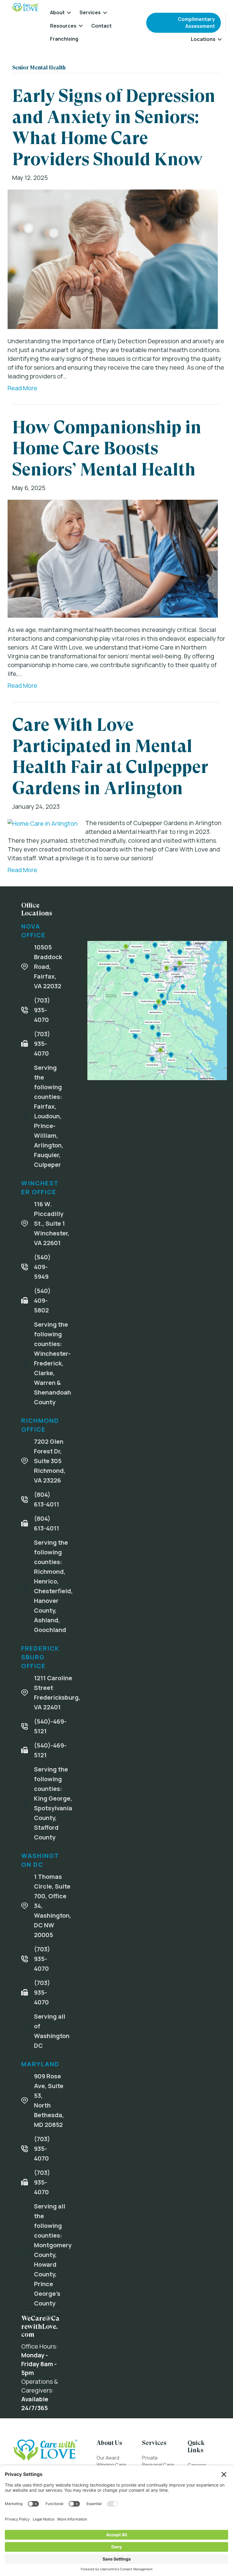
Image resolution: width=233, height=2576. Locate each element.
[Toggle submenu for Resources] (81, 26)
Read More (22, 388)
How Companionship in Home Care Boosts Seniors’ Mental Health (107, 448)
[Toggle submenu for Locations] (220, 39)
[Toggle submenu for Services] (105, 13)
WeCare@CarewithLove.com (40, 2326)
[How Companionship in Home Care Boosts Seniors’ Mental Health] (113, 558)
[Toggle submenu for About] (69, 13)
